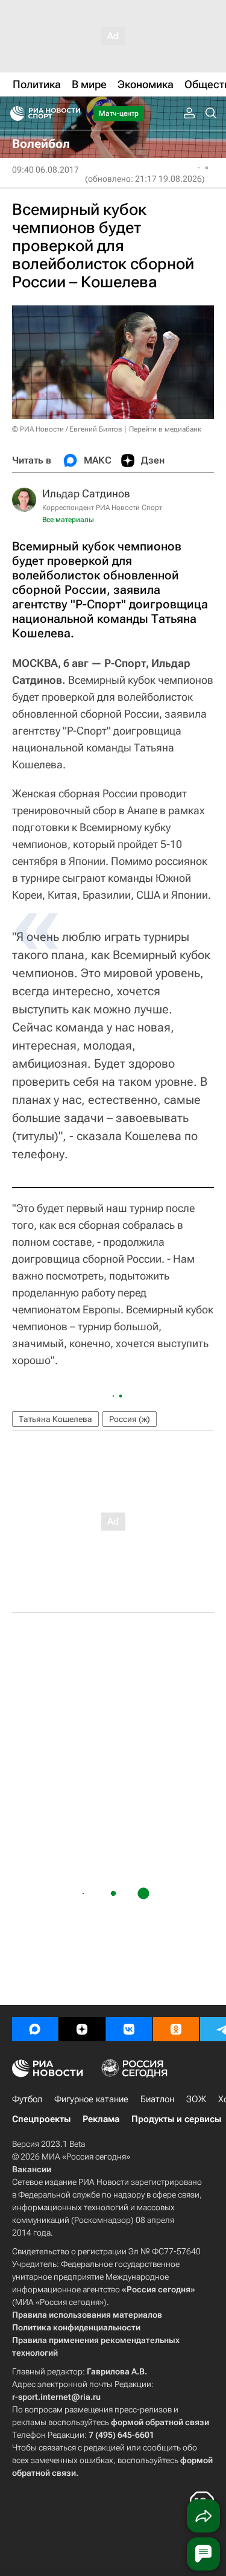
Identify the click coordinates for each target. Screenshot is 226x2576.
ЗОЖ (196, 2099)
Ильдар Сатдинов (86, 493)
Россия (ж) (130, 1419)
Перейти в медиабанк (165, 429)
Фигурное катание (91, 2099)
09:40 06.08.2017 (46, 170)
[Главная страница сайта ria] (14, 113)
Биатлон (157, 2099)
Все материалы (68, 520)
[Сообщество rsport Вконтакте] (129, 2029)
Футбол (27, 2099)
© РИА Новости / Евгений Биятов (67, 429)
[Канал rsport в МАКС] (35, 2029)
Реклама (101, 2119)
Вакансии (32, 2169)
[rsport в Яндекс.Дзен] (82, 2029)
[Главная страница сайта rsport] (72, 113)
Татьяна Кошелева (55, 1419)
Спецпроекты (41, 2119)
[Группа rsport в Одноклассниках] (176, 2029)
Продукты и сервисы (176, 2119)
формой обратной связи (160, 2422)
